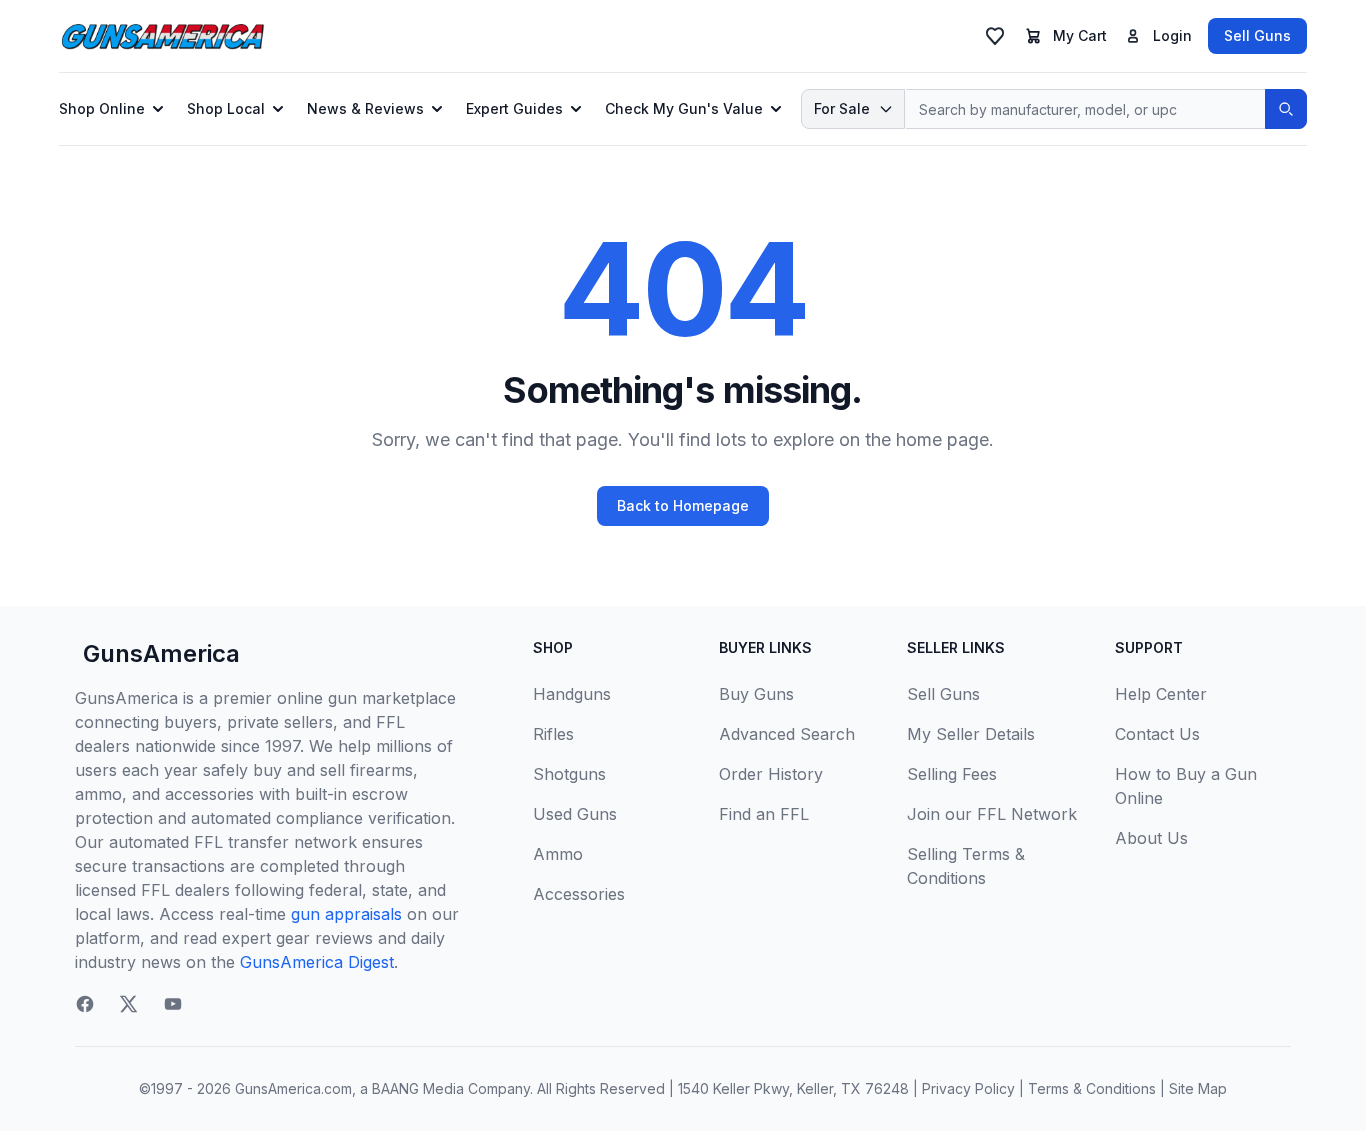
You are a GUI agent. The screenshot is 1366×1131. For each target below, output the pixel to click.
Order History (771, 774)
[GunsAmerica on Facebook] (85, 1004)
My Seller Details (971, 734)
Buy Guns (756, 694)
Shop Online (102, 108)
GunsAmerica (161, 653)
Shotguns (569, 774)
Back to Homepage (683, 505)
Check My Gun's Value (684, 108)
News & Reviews (365, 108)
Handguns (572, 694)
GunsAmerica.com (293, 1088)
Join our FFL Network (992, 814)
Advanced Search (787, 734)
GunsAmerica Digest (317, 962)
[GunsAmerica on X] (129, 1004)
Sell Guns (1257, 35)
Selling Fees (952, 774)
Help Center (1161, 694)
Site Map (1198, 1088)
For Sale (842, 108)
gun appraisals (346, 914)
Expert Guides (514, 108)
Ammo (558, 854)
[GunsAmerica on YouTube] (173, 1004)
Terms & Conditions (1092, 1088)
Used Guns (575, 814)
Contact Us (1157, 734)
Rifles (553, 734)
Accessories (579, 894)
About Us (1151, 838)
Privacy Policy (968, 1088)
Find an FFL (764, 814)
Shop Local (226, 108)
